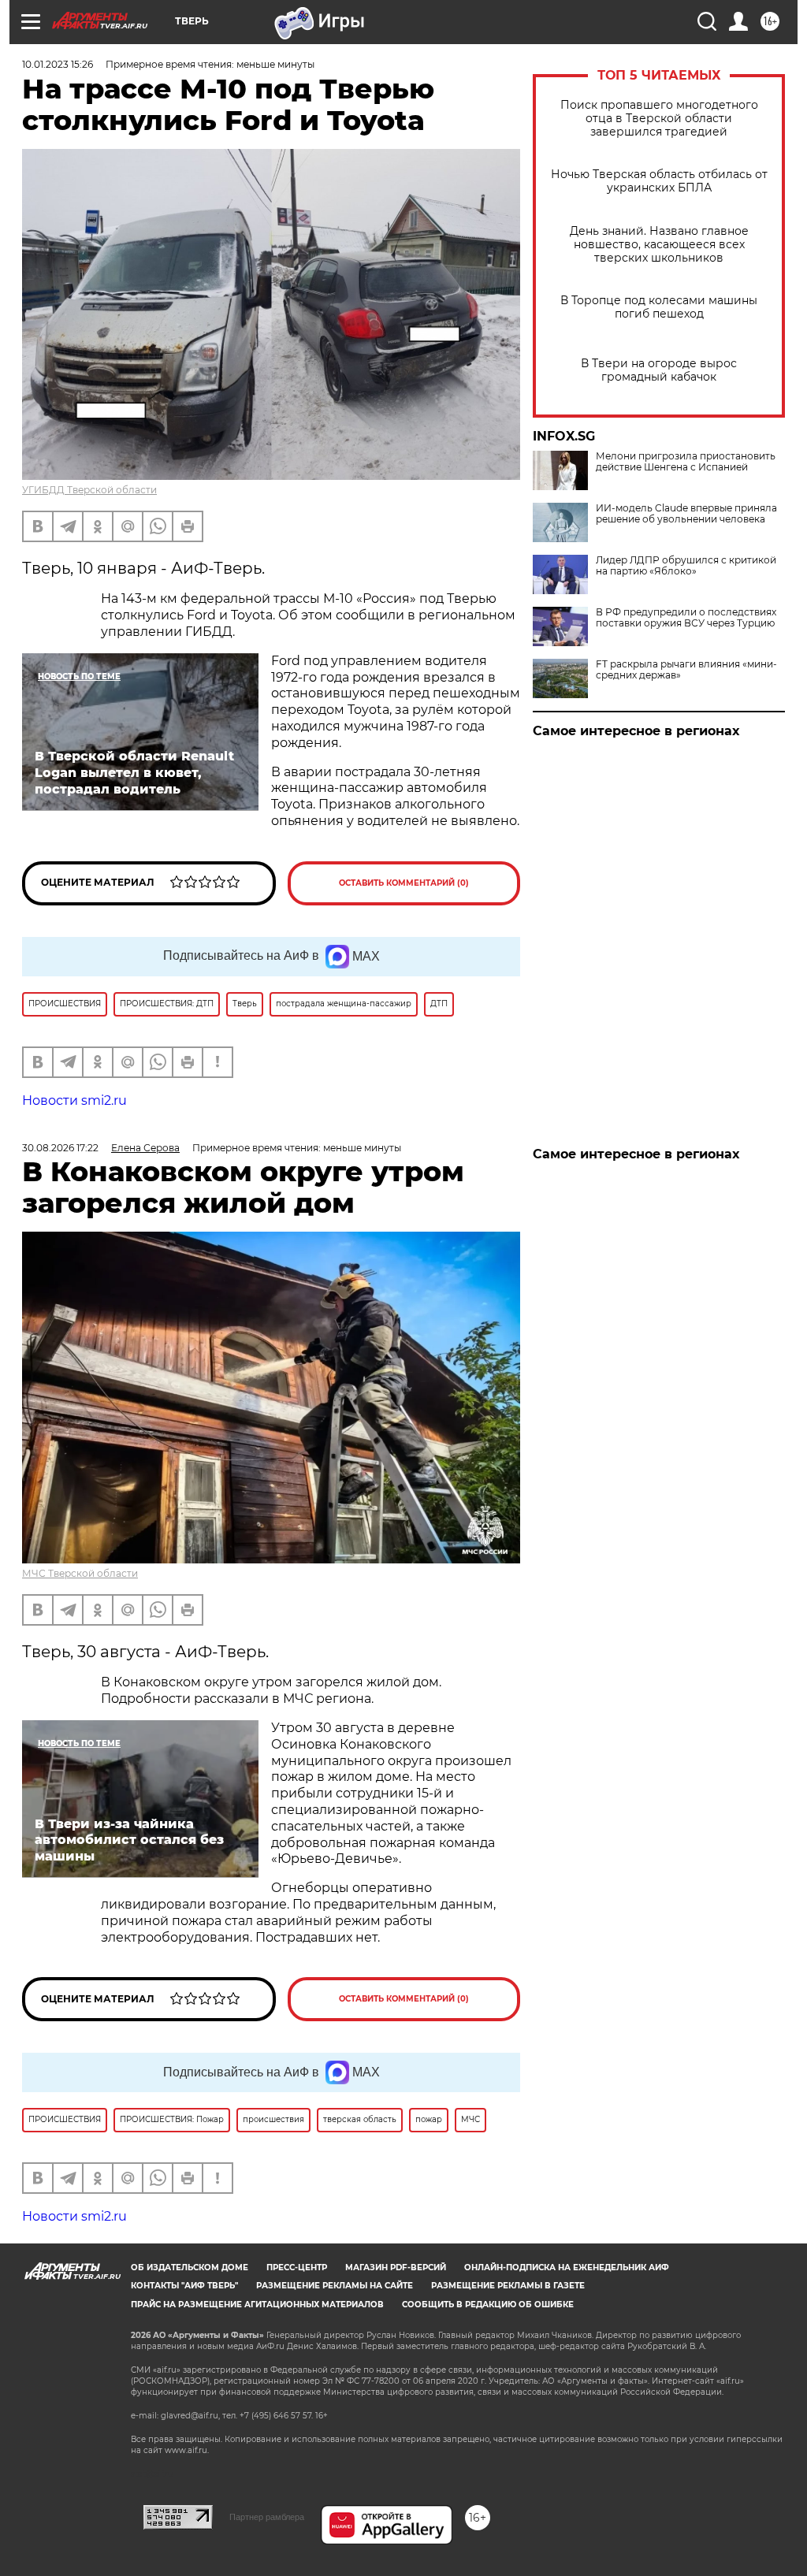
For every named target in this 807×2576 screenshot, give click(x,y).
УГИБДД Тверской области (89, 490)
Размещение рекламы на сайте (335, 2286)
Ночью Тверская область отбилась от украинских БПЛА (659, 181)
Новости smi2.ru (74, 1100)
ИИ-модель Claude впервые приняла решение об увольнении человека (686, 514)
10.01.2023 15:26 (58, 64)
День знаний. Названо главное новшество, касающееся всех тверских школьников (659, 245)
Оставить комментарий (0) (404, 883)
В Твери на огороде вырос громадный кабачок (659, 370)
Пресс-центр (297, 2267)
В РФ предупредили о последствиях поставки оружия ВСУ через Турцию (686, 618)
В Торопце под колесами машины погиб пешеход (659, 307)
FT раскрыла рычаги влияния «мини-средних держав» (686, 670)
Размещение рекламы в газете (508, 2286)
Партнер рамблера (267, 2517)
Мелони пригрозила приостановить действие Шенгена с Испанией (686, 462)
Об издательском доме (190, 2267)
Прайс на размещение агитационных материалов (257, 2305)
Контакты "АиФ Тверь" (184, 2286)
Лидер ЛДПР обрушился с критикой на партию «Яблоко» (686, 566)
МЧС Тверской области (80, 1573)
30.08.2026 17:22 (60, 1148)
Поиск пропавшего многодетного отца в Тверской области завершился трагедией (659, 119)
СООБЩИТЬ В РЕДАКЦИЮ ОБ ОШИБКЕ (488, 2305)
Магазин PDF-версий (396, 2267)
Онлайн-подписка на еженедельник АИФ (567, 2267)
